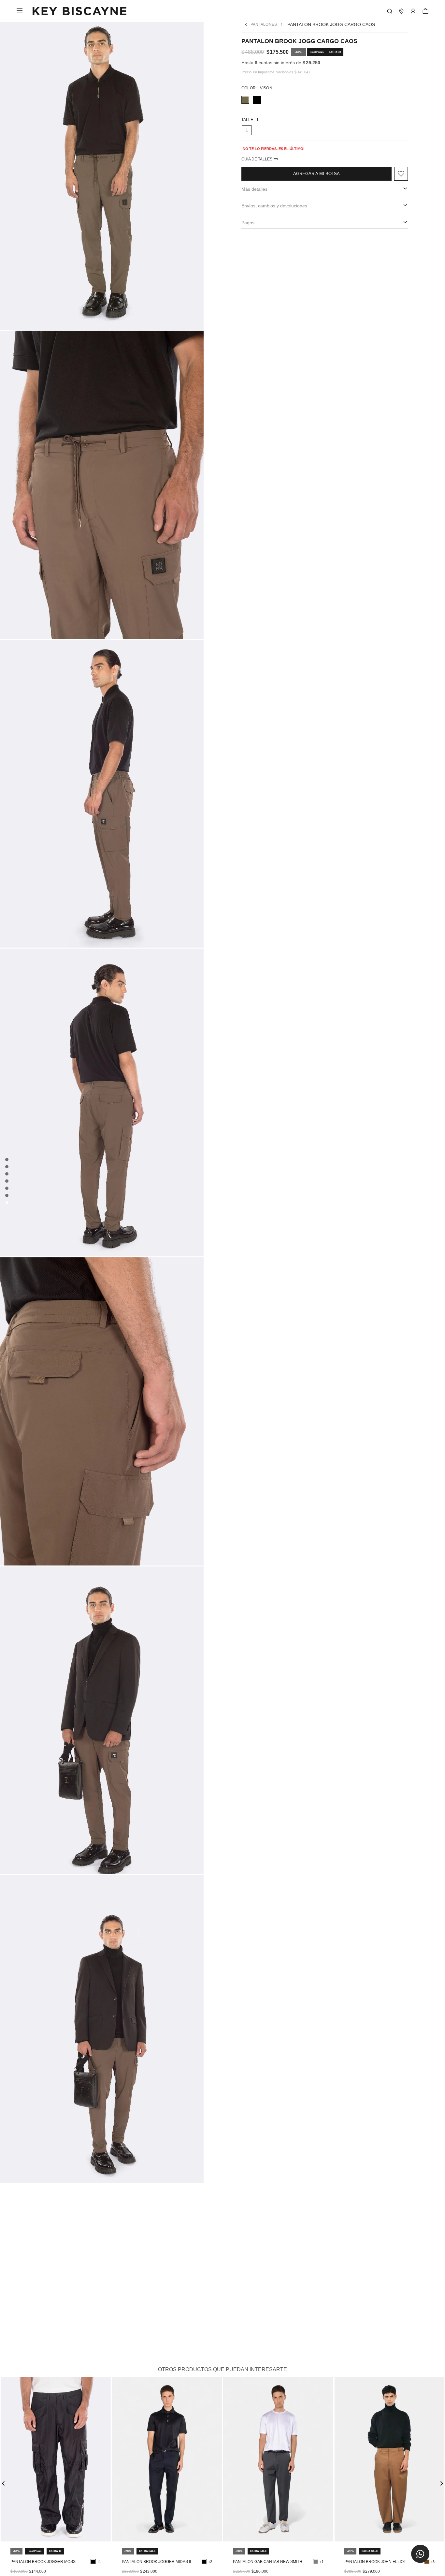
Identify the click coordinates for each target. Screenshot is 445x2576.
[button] (420, 2554)
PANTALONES (264, 24)
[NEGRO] (257, 100)
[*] (390, 11)
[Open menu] (413, 11)
